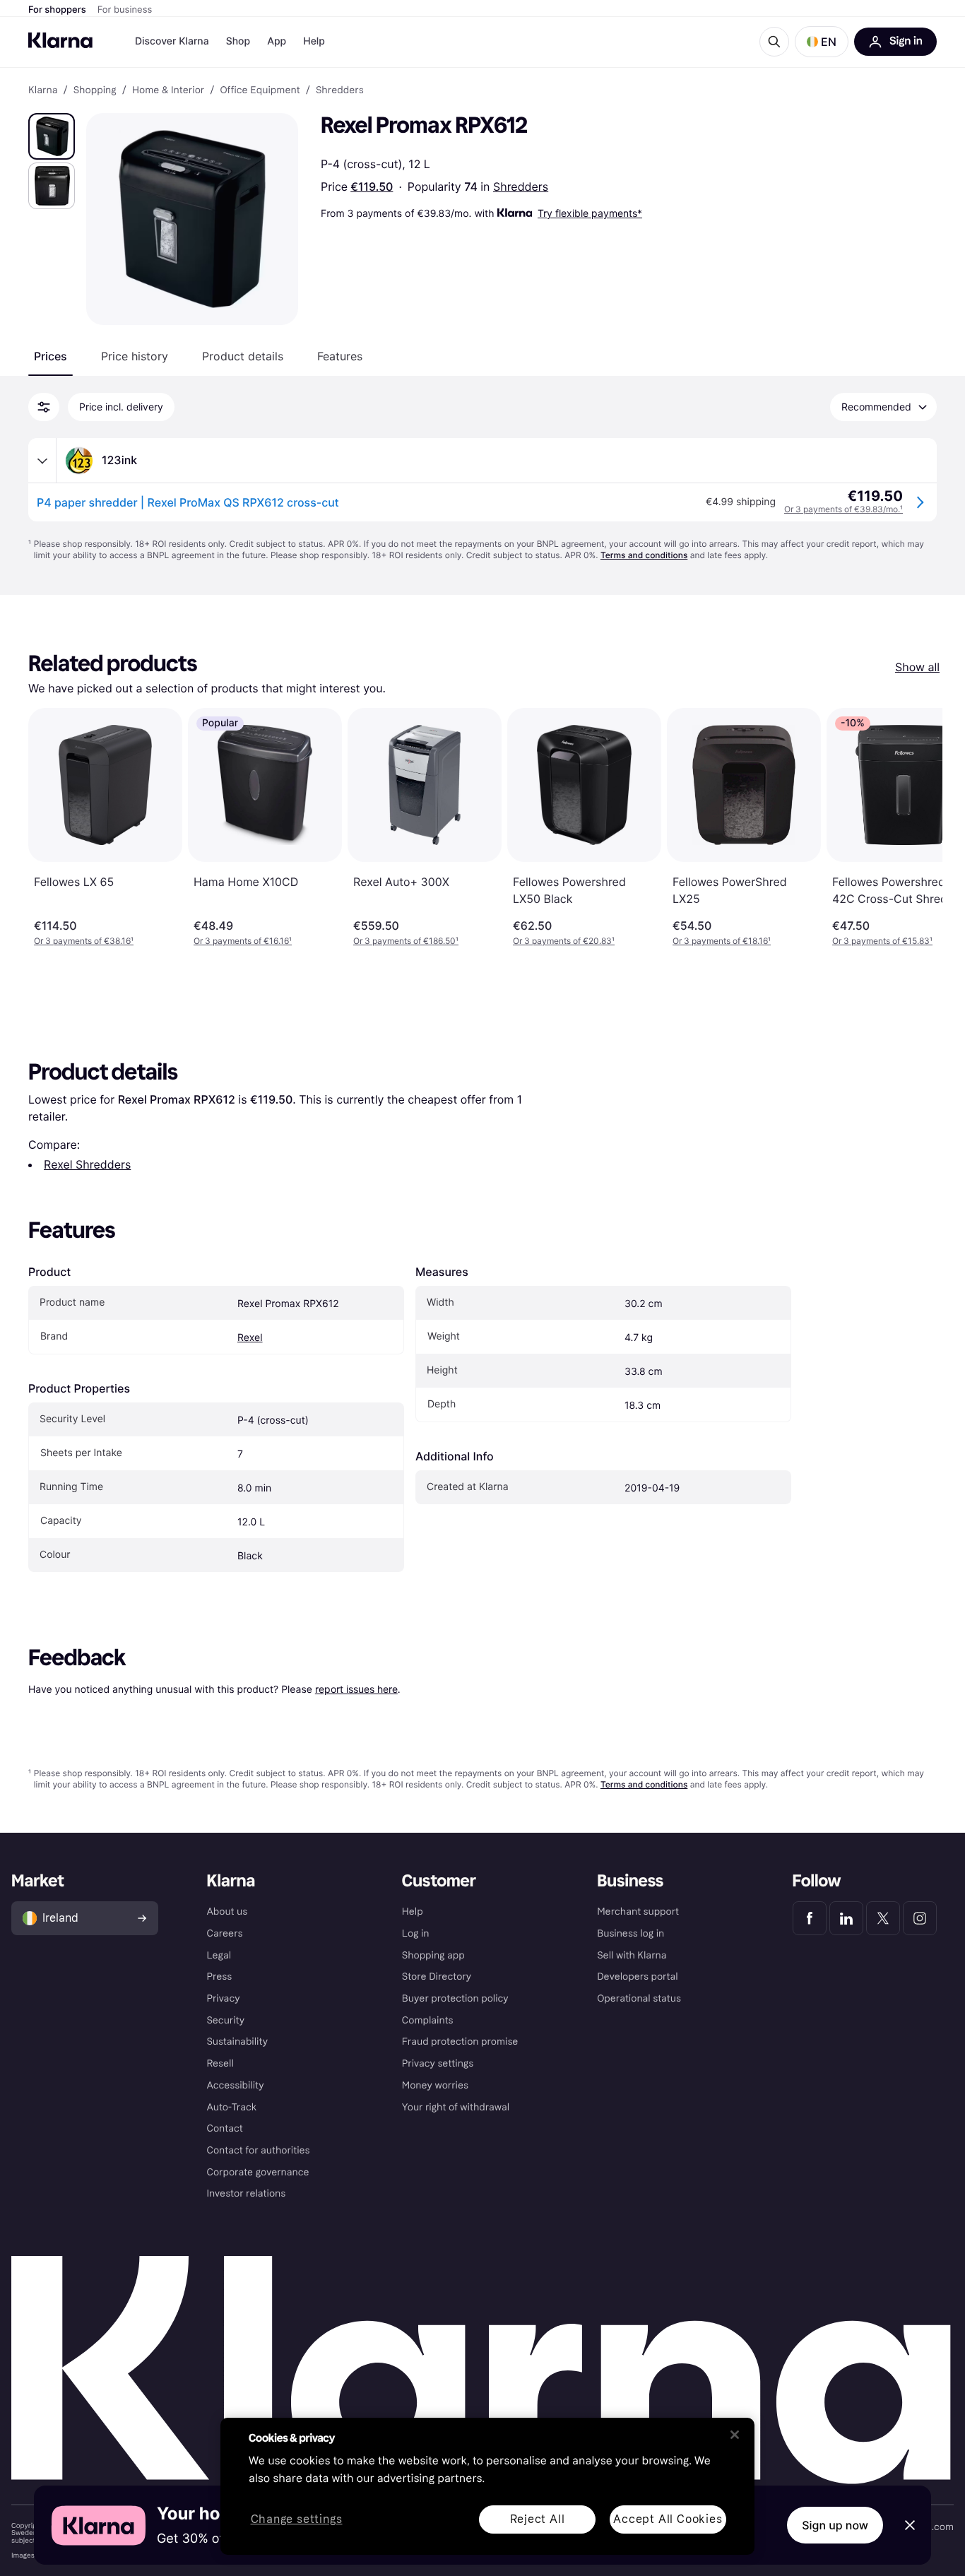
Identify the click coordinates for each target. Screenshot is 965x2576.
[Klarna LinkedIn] (846, 1918)
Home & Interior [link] (168, 90)
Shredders (521, 187)
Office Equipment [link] (260, 90)
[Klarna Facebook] (810, 1918)
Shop (238, 41)
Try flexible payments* (590, 213)
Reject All (538, 2519)
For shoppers (57, 10)
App (277, 41)
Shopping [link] (95, 90)
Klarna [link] (43, 90)
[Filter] (44, 407)
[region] (487, 2486)
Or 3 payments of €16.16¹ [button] (243, 941)
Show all (917, 667)
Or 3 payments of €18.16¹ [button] (722, 941)
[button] (822, 42)
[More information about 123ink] (42, 461)
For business (125, 10)
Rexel (250, 1338)
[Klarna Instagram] (920, 1918)
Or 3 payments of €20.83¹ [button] (564, 941)
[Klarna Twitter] (883, 1918)
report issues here (356, 1689)
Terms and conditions (644, 555)
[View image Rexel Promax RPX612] (52, 136)
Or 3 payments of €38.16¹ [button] (84, 941)
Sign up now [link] (835, 2525)
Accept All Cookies (668, 2519)
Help (314, 41)
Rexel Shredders (87, 1164)
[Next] (917, 827)
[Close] (735, 2435)
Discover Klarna (172, 41)
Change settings (297, 2520)
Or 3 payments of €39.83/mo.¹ (843, 509)
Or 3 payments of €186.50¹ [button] (406, 941)
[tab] (51, 356)
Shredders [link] (340, 90)
